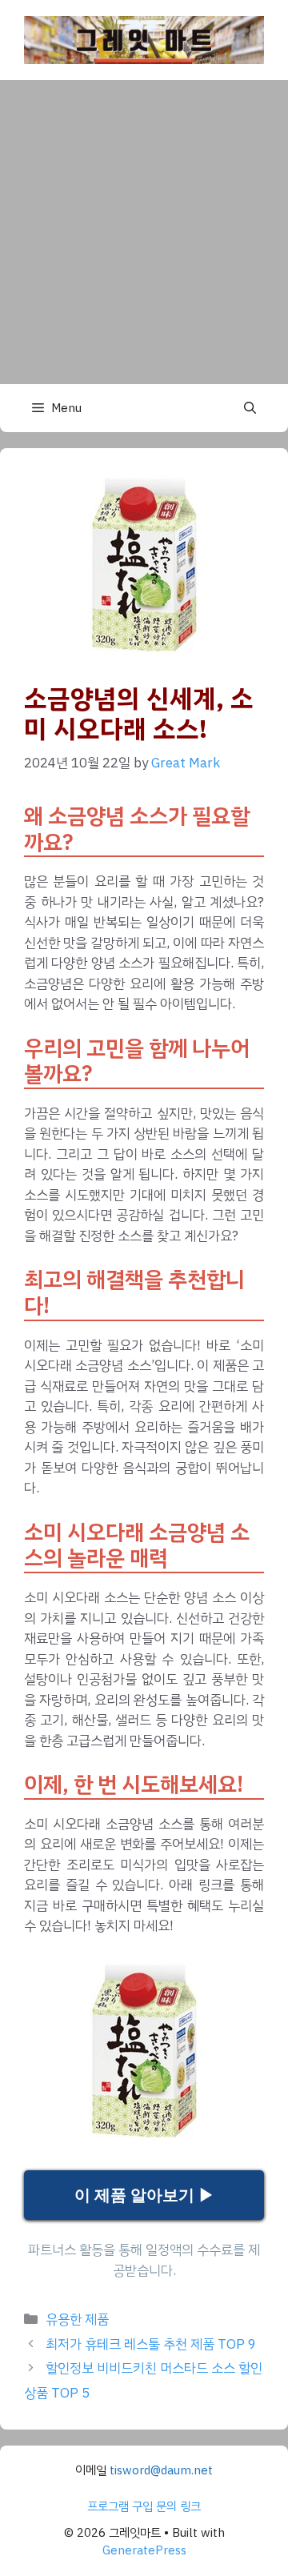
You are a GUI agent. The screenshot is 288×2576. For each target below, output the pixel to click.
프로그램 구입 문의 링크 (144, 2506)
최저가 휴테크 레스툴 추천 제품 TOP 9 (151, 2344)
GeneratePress (144, 2550)
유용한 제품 (77, 2320)
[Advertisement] (144, 232)
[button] (250, 408)
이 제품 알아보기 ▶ (144, 2195)
